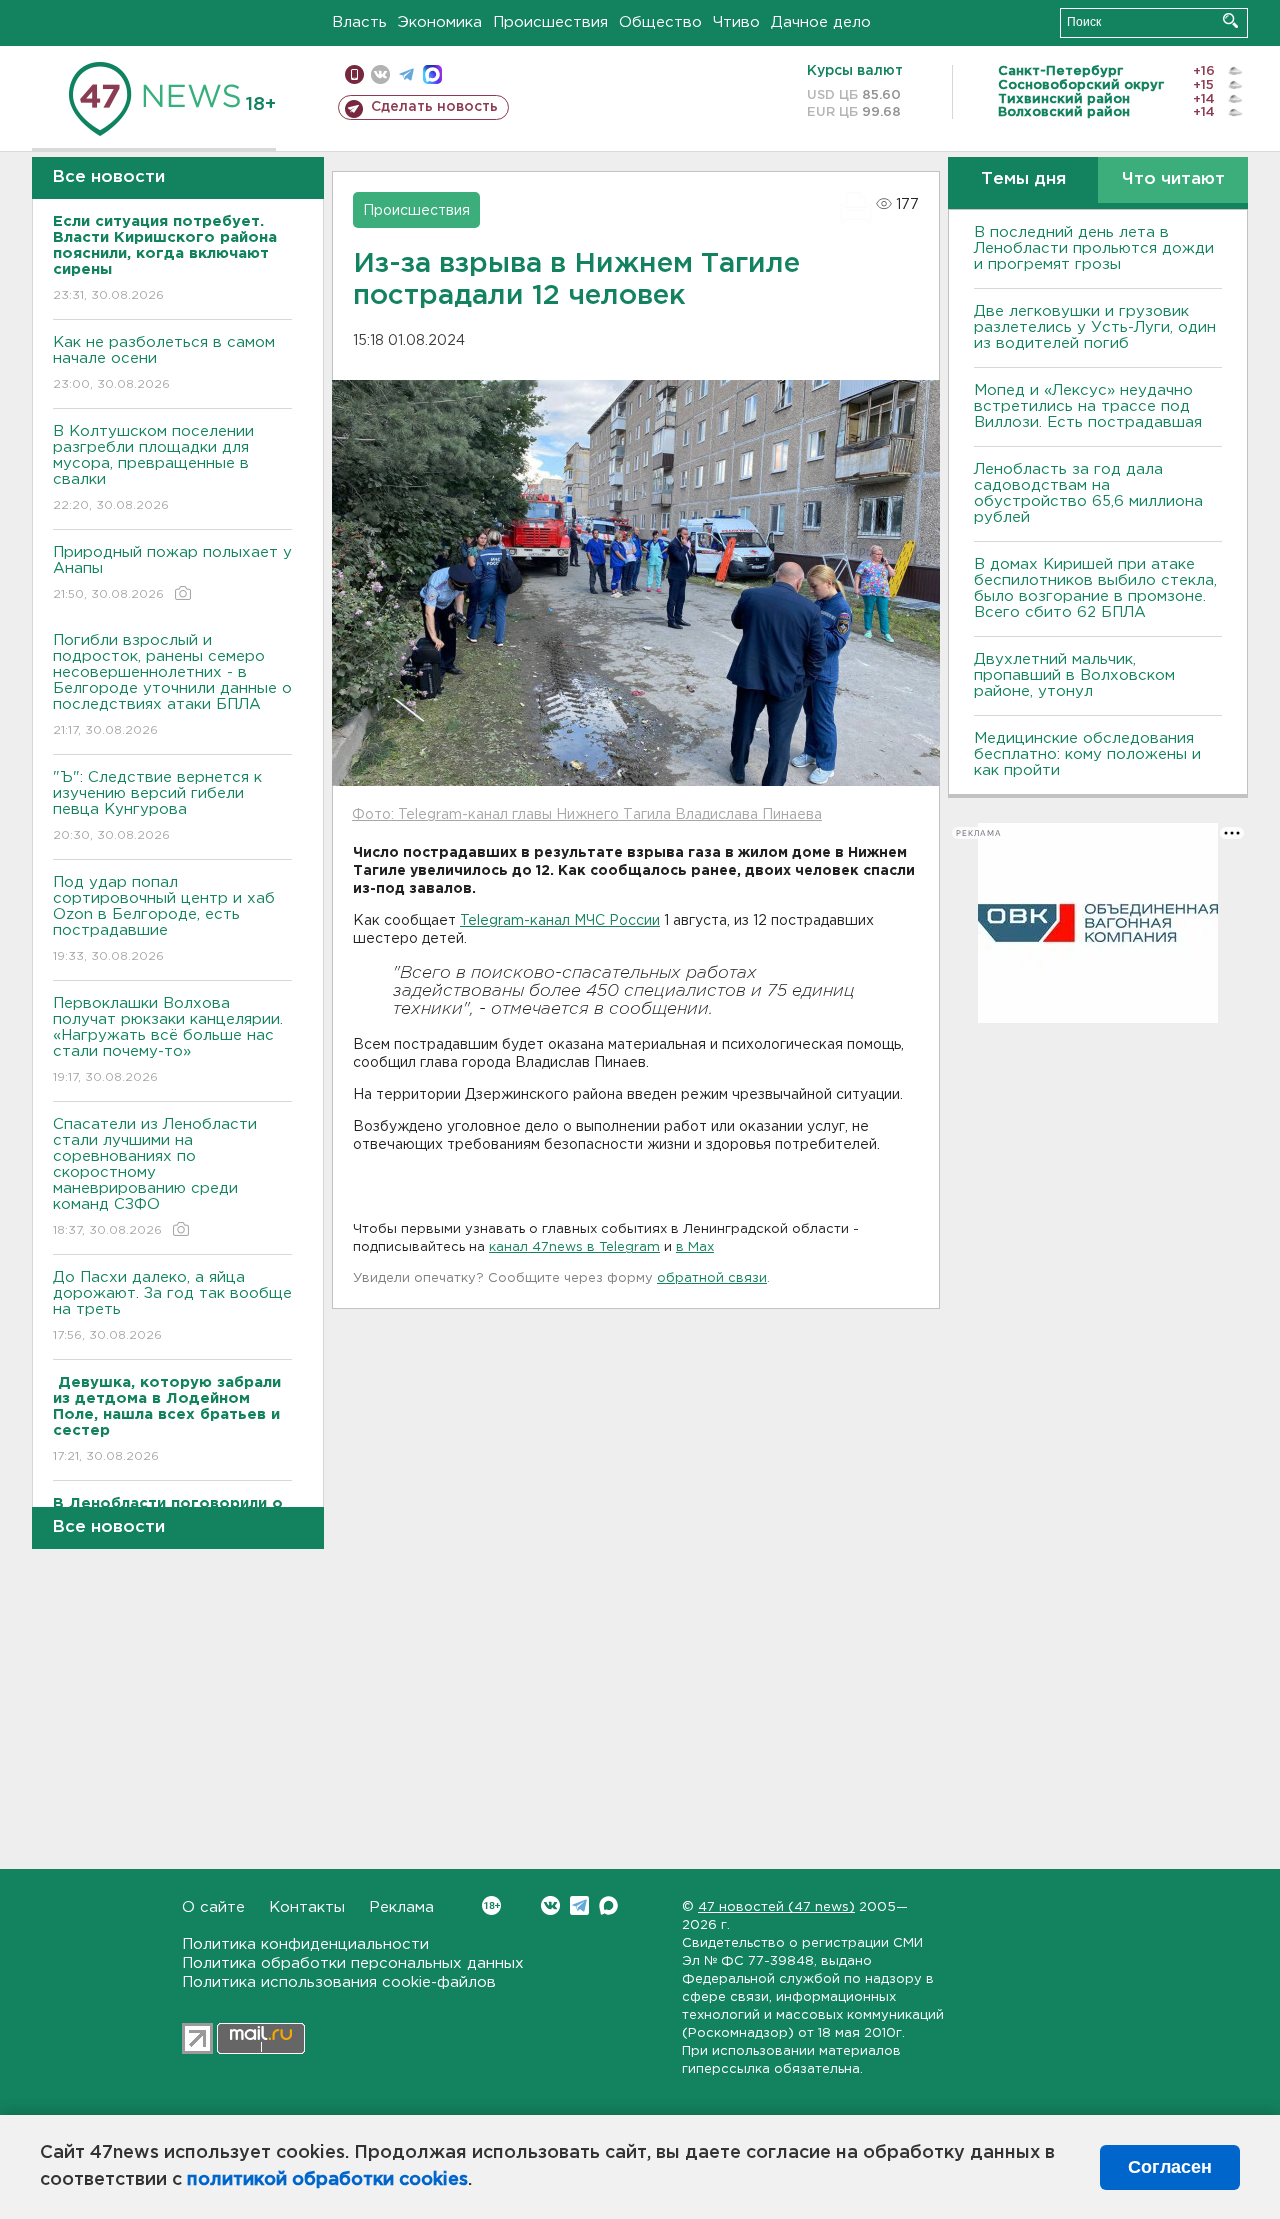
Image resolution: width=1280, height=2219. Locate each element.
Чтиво (736, 22)
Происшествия (550, 22)
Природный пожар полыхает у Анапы (172, 573)
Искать (1230, 20)
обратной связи (712, 1278)
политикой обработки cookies (327, 2180)
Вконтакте (550, 1905)
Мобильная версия (354, 74)
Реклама (401, 1907)
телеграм (406, 74)
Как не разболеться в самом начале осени (164, 363)
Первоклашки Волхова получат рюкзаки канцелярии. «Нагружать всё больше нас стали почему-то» (168, 1040)
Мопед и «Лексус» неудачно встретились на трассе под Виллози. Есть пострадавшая (1088, 406)
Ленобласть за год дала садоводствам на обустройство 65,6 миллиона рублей (1088, 493)
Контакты (307, 1907)
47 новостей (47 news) (776, 1907)
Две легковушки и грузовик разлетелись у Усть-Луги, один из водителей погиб (1095, 327)
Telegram (579, 1905)
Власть (359, 22)
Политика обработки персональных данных (353, 1963)
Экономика (440, 22)
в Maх (695, 1247)
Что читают (1173, 179)
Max (608, 1905)
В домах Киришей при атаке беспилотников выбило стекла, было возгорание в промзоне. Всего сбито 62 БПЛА (1095, 588)
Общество (660, 22)
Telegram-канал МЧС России (560, 921)
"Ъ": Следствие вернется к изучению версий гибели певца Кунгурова (157, 806)
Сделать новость (434, 107)
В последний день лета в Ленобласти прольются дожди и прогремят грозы (1094, 248)
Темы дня (1023, 179)
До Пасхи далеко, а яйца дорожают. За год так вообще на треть (172, 1306)
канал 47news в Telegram (574, 1247)
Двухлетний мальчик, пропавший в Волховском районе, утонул (1074, 675)
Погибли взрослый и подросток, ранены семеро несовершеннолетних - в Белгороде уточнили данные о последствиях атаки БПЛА (172, 685)
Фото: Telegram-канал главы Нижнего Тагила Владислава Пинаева (587, 815)
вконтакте (380, 74)
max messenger (432, 74)
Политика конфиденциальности (305, 1944)
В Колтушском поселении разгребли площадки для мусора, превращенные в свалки (153, 468)
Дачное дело (821, 22)
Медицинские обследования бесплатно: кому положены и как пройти (1087, 754)
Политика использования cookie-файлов (339, 1982)
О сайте (213, 1907)
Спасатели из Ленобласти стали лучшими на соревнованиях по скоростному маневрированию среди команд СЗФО (155, 1177)
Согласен (1170, 2167)
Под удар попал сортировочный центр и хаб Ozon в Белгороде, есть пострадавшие (164, 919)
